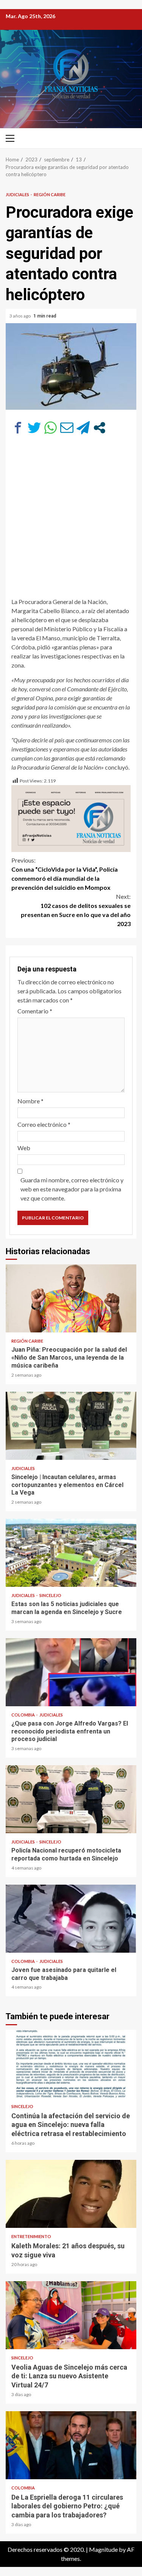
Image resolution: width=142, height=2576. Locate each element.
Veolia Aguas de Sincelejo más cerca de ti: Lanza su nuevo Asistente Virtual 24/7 (71, 2315)
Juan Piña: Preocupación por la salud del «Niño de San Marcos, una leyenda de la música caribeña (71, 1298)
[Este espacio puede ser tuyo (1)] (71, 818)
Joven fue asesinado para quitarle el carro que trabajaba (71, 1919)
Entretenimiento (31, 2236)
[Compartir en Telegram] (83, 428)
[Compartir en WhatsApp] (51, 428)
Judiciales (18, 194)
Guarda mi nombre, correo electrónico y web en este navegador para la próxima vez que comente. (72, 1189)
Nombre (30, 1101)
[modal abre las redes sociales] (99, 428)
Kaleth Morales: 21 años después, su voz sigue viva (71, 2194)
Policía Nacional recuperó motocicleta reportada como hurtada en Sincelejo (71, 1799)
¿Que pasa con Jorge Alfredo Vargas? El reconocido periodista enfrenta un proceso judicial (71, 1672)
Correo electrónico (44, 1124)
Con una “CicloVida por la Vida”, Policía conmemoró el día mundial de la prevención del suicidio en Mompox (65, 874)
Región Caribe (50, 194)
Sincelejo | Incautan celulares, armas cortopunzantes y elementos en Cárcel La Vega (71, 1426)
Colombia (23, 1715)
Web (24, 1148)
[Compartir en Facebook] (18, 428)
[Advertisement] (71, 520)
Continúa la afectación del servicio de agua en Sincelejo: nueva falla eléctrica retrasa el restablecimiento (71, 2064)
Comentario (35, 1011)
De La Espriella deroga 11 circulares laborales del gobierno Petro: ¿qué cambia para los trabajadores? (71, 2445)
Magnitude (103, 2549)
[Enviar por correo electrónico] (67, 428)
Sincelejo (50, 1595)
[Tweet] (34, 428)
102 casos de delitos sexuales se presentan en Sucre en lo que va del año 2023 (76, 910)
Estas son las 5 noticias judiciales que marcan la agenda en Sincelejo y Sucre (71, 1553)
